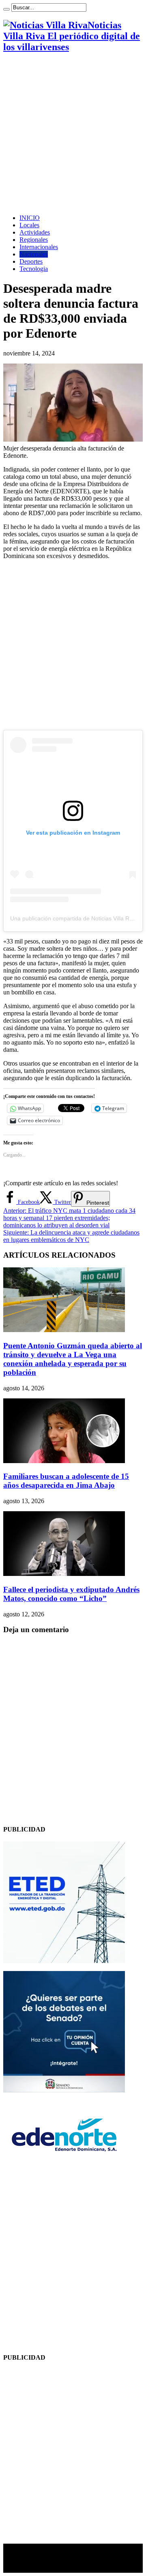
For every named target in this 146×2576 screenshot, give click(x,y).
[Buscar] (6, 9)
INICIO (30, 218)
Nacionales (34, 254)
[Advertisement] (73, 133)
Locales (29, 225)
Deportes (31, 261)
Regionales (34, 240)
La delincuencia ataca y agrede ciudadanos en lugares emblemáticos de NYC (71, 1236)
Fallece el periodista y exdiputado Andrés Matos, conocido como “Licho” (71, 1594)
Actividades (35, 232)
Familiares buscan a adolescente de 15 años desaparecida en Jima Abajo (66, 1481)
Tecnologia (34, 269)
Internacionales (39, 247)
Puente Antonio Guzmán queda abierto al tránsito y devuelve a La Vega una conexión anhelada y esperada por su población (73, 1359)
